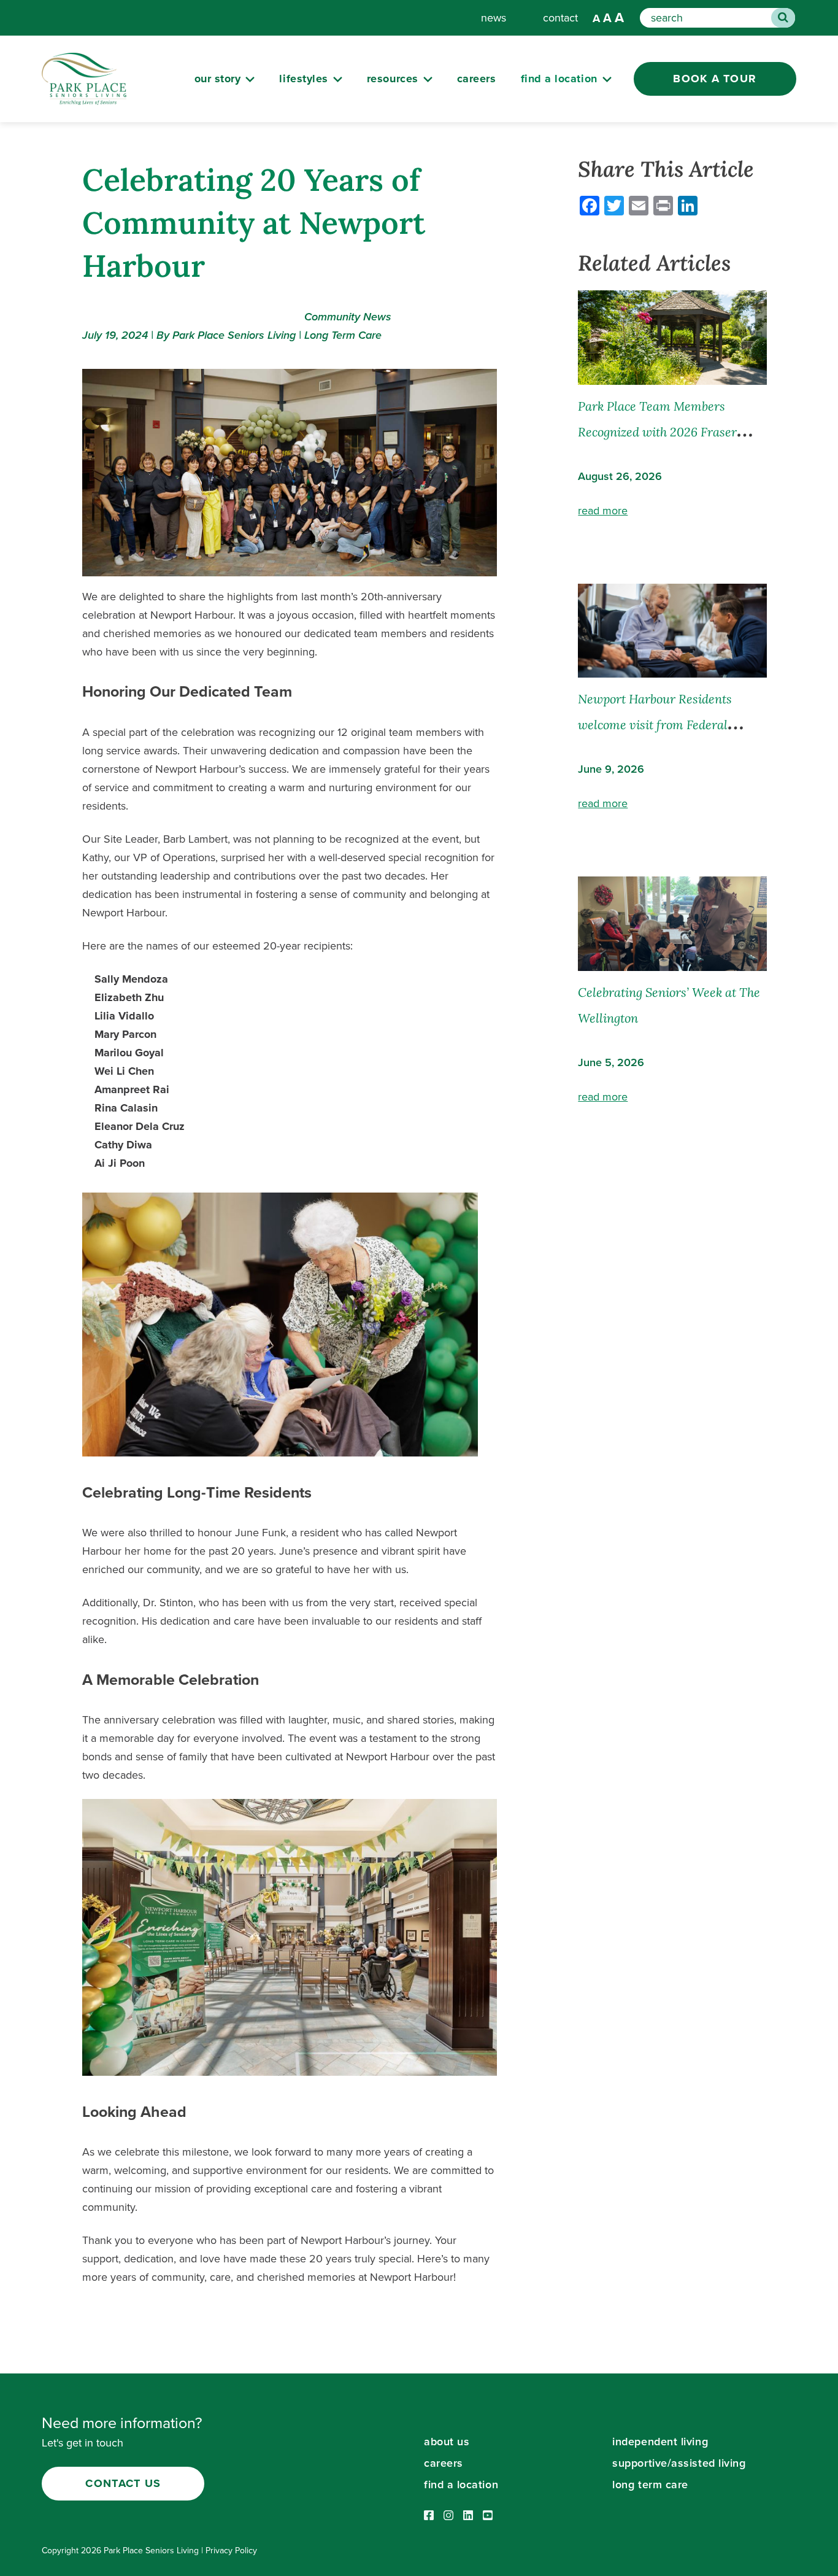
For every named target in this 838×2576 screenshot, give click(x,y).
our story (218, 79)
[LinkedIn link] (468, 2516)
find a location (461, 2485)
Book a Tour (715, 79)
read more (603, 511)
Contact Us (123, 2483)
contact (560, 18)
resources (393, 79)
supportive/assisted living (679, 2463)
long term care (650, 2485)
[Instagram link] (448, 2516)
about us (447, 2442)
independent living (660, 2442)
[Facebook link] (429, 2516)
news (494, 18)
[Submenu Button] (250, 79)
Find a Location (559, 79)
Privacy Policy (231, 2551)
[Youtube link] (488, 2516)
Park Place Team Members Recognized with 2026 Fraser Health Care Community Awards (668, 432)
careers (477, 79)
